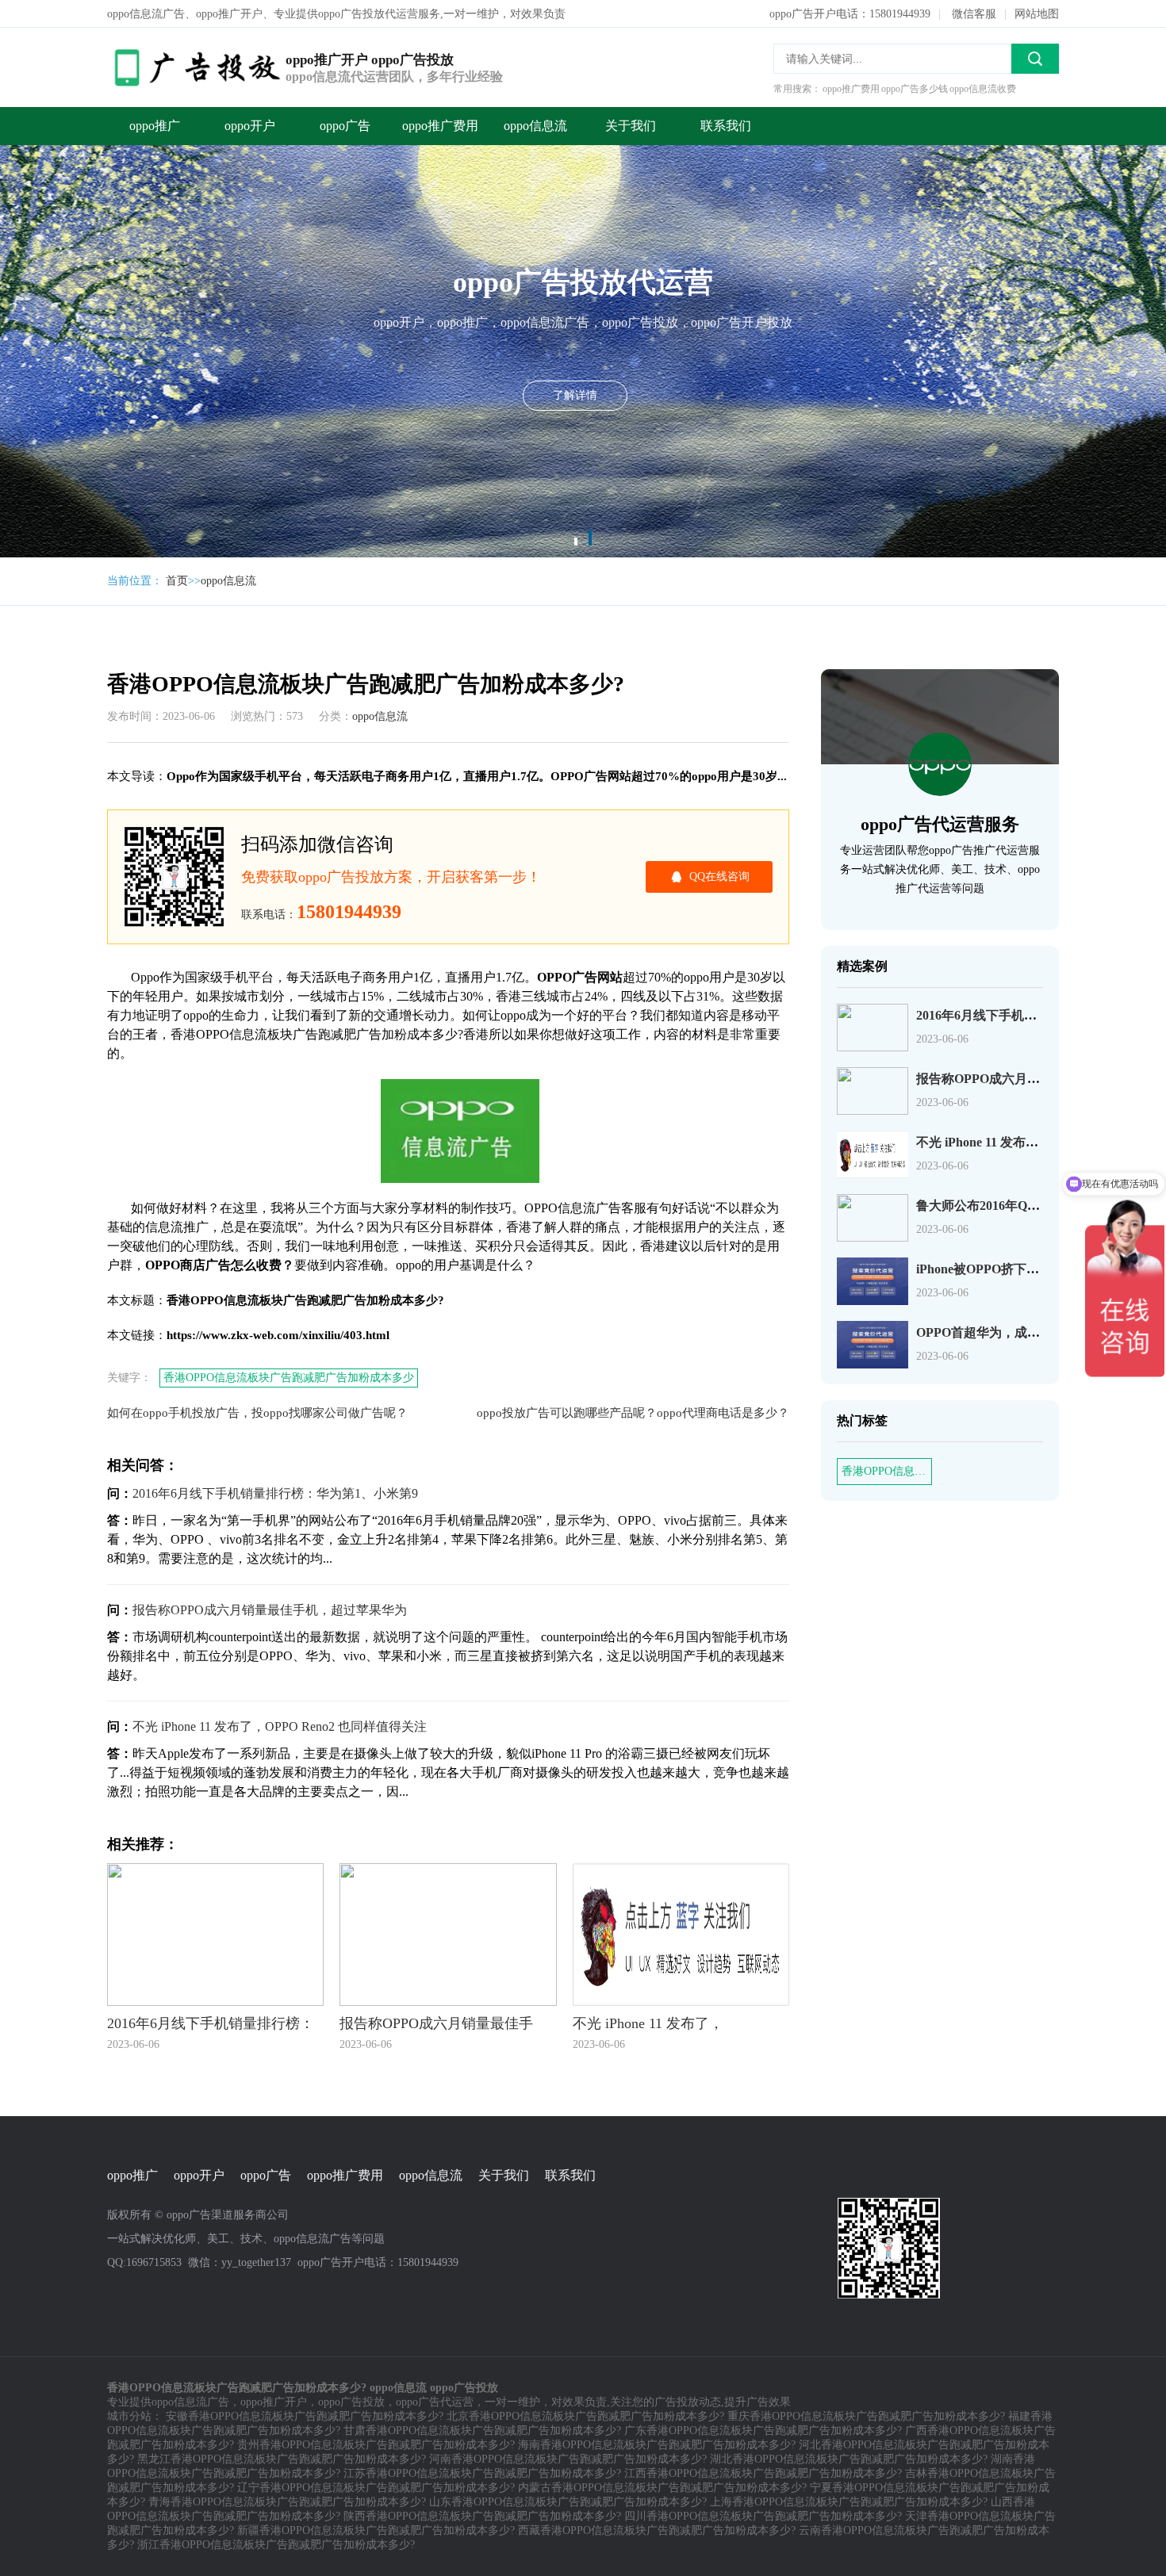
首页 (177, 581)
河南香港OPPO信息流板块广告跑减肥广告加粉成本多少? (568, 2459)
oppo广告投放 (351, 2402)
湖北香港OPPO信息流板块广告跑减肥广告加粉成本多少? (849, 2459)
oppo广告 (345, 126)
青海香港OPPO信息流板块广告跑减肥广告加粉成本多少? (287, 2502)
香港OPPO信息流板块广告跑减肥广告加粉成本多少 (289, 1378)
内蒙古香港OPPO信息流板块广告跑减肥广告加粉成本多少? (662, 2488)
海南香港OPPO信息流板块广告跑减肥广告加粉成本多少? (657, 2445)
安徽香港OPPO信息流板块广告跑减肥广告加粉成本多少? (305, 2416)
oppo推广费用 (440, 126)
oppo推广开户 (274, 2402)
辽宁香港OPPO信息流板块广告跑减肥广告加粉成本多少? (376, 2488)
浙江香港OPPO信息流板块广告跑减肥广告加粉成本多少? (276, 2545)
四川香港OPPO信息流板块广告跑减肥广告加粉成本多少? (763, 2516)
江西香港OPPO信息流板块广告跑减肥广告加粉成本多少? (763, 2473)
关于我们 (631, 126)
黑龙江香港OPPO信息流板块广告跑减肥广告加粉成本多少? (282, 2459)
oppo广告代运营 (435, 2402)
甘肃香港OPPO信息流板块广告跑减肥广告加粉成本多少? (482, 2431)
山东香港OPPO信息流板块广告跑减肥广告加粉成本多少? (568, 2502)
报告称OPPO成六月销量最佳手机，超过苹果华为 (270, 1610)
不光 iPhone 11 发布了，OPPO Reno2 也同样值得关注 (280, 1726)
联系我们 (726, 126)
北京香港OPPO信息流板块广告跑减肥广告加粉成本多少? (585, 2416)
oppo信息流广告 (190, 2402)
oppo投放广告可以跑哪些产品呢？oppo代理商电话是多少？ (633, 1413)
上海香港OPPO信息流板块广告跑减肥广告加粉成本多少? (849, 2502)
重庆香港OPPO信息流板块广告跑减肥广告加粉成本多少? (866, 2416)
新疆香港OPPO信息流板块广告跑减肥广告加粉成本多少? (376, 2530)
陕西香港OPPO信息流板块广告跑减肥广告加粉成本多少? (482, 2516)
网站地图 (1037, 14)
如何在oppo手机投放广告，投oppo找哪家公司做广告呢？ (257, 1413)
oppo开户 (250, 126)
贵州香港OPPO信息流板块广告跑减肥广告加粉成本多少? (376, 2445)
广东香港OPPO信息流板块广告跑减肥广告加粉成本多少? (763, 2431)
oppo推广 (155, 126)
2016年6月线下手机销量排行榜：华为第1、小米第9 (275, 1493)
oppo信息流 (535, 126)
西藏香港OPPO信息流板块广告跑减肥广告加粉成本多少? (657, 2530)
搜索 (1035, 59)
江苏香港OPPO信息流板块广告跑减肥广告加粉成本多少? (482, 2473)
